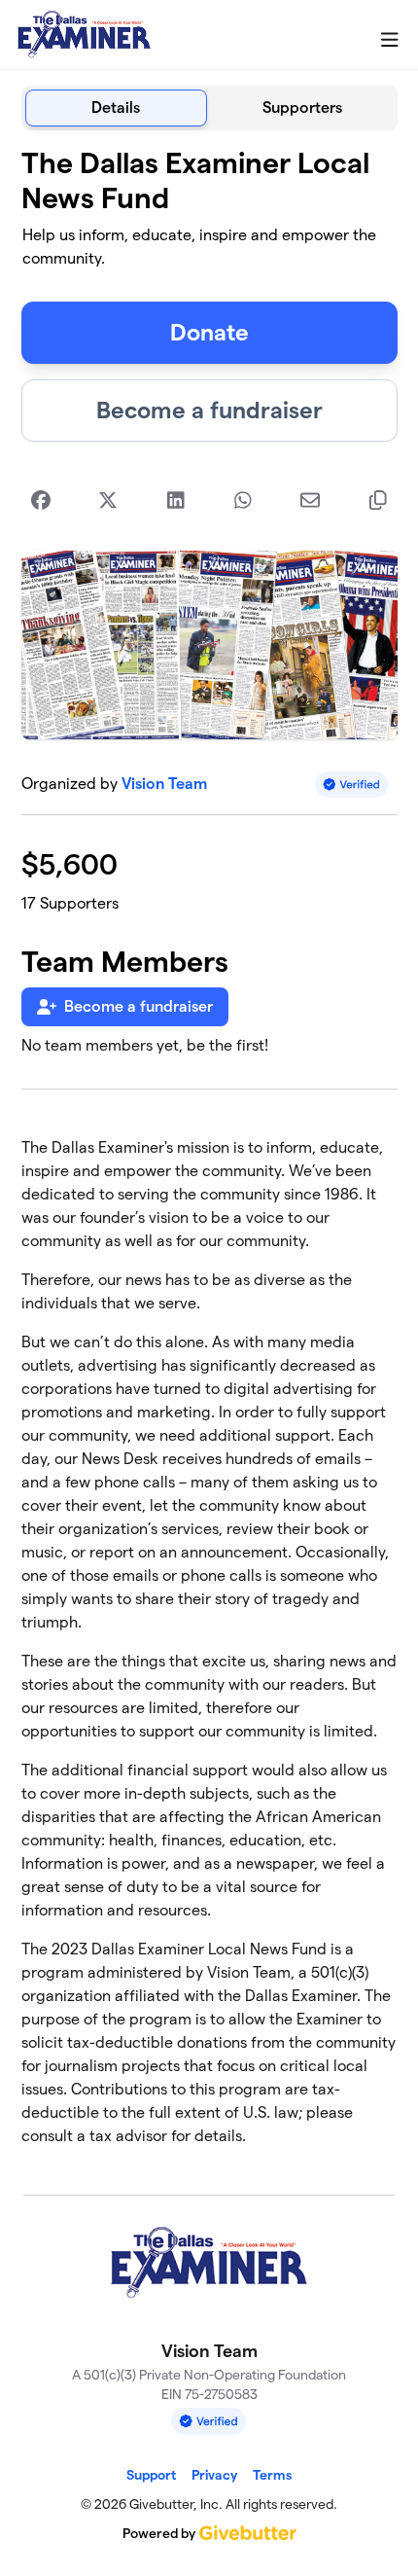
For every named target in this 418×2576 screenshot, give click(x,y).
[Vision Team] (84, 35)
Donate (209, 332)
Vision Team (164, 784)
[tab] (117, 108)
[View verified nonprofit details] (352, 785)
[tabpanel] (209, 1155)
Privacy (214, 2475)
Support (151, 2475)
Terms (272, 2475)
